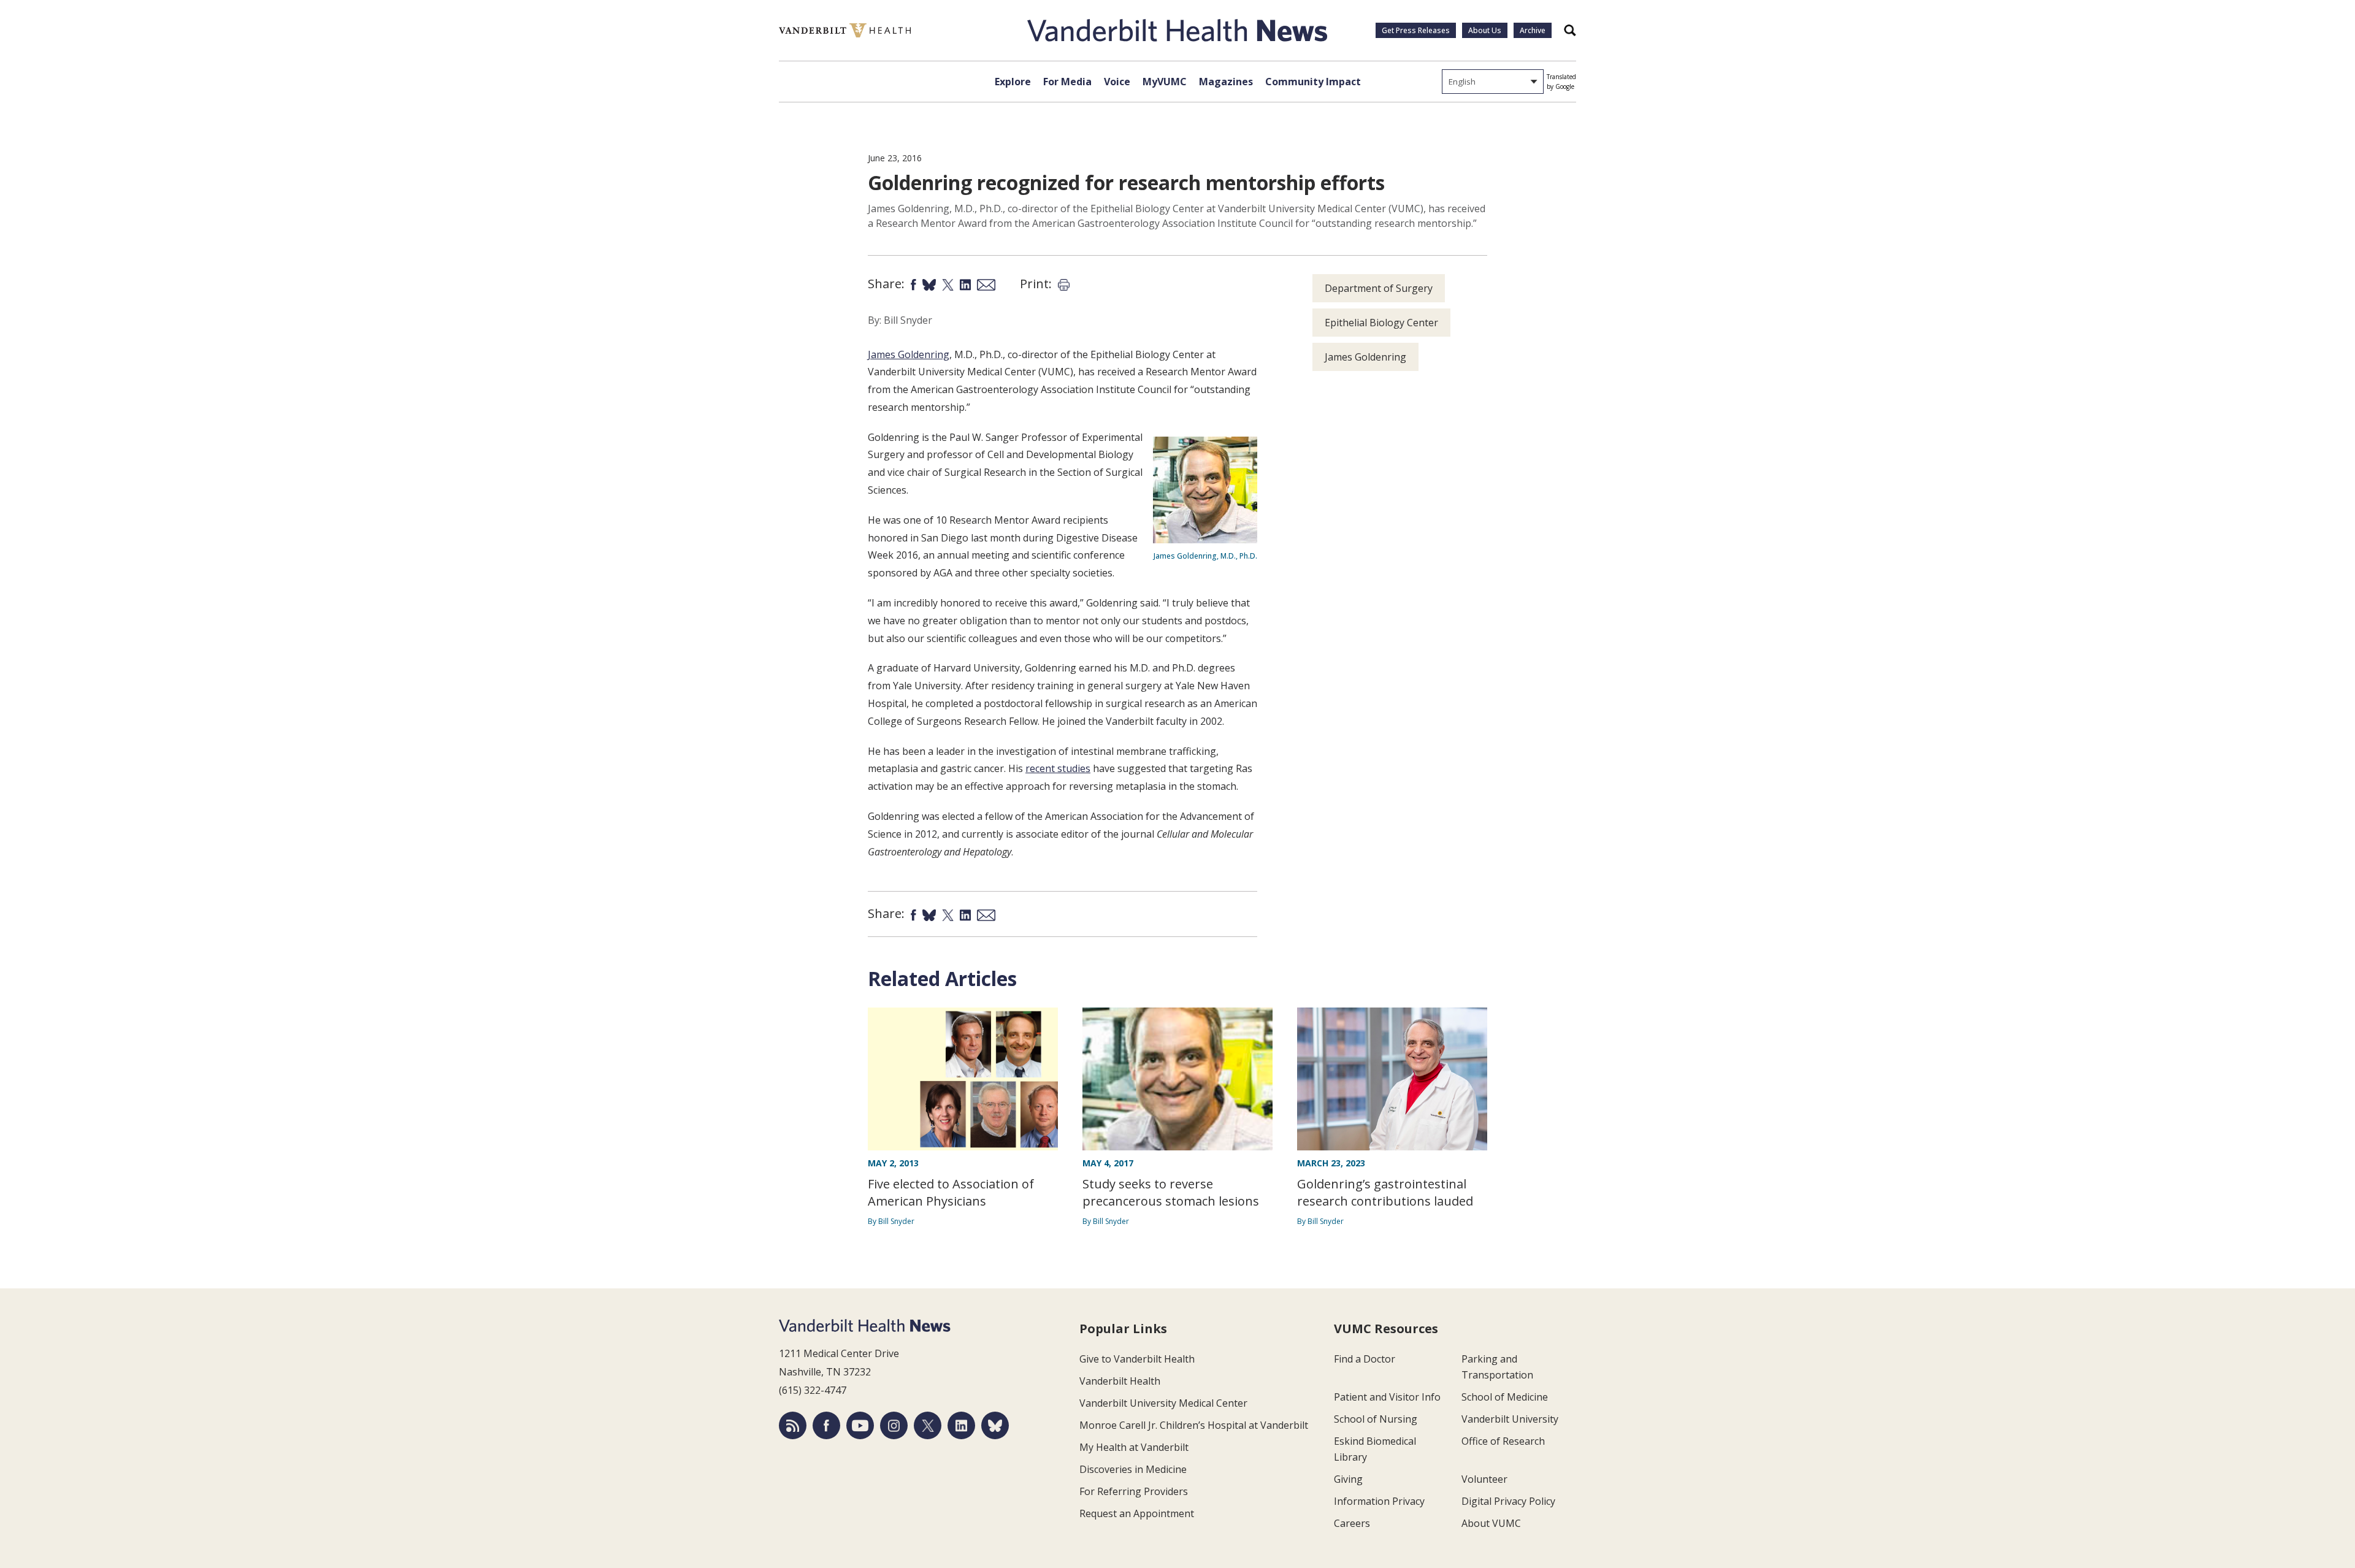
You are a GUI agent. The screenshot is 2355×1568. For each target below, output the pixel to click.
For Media (1067, 82)
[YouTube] (860, 1425)
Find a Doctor (1365, 1359)
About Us (1485, 30)
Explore (1013, 82)
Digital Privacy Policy (1508, 1501)
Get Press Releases (1416, 30)
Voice (1117, 82)
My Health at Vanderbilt (1134, 1447)
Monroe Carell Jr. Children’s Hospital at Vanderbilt (1194, 1425)
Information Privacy (1379, 1501)
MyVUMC (1165, 82)
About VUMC (1491, 1523)
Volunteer (1484, 1479)
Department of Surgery (1379, 288)
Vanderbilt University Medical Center (1163, 1403)
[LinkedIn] (961, 1425)
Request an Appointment (1137, 1513)
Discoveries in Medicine (1133, 1469)
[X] (928, 1425)
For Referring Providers (1134, 1491)
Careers (1352, 1523)
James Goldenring (909, 354)
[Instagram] (894, 1425)
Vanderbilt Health (1120, 1381)
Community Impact (1313, 82)
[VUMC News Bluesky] (995, 1425)
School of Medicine (1505, 1397)
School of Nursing (1376, 1419)
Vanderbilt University (1510, 1419)
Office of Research (1503, 1441)
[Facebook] (826, 1425)
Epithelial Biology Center (1381, 323)
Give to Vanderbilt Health (1137, 1359)
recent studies (1058, 768)
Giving (1348, 1479)
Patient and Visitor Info (1387, 1397)
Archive (1533, 30)
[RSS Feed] (793, 1425)
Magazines (1226, 82)
